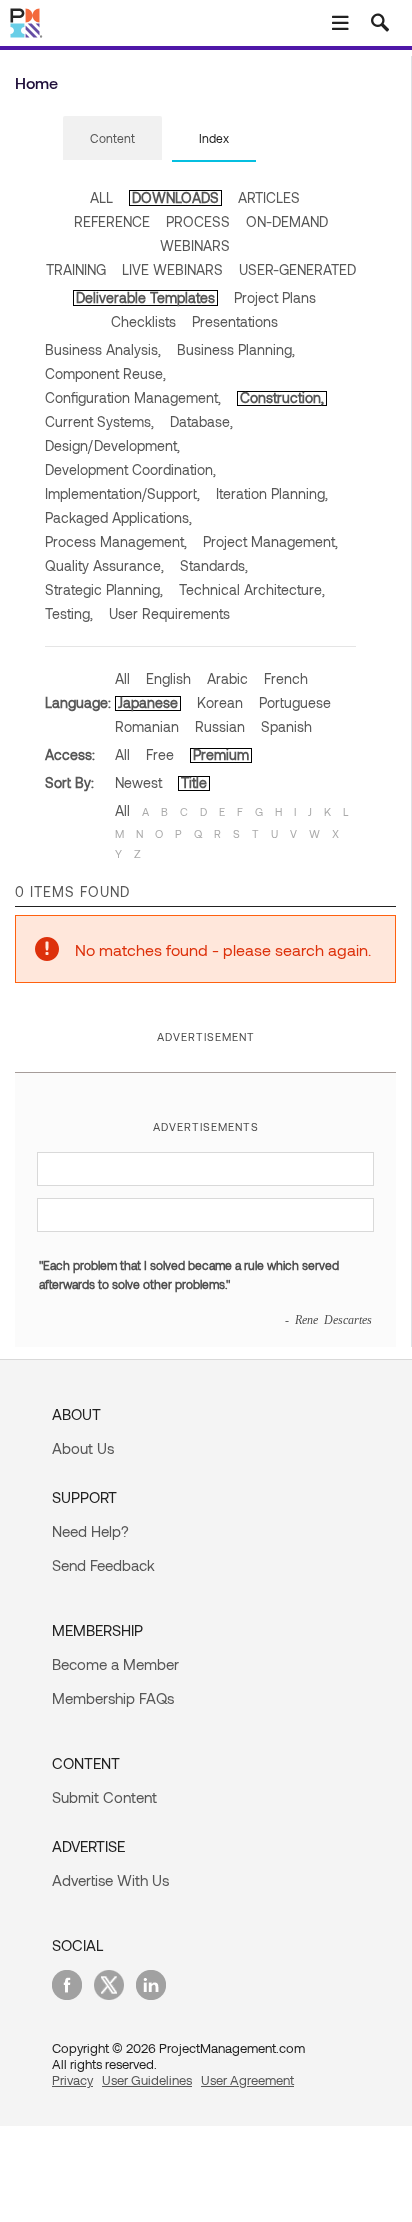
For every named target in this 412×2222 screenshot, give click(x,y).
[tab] (112, 139)
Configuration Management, (133, 397)
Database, (201, 421)
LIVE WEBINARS (172, 269)
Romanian (147, 726)
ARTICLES (269, 197)
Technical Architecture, (252, 589)
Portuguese (295, 702)
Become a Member (115, 1664)
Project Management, (270, 541)
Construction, (282, 397)
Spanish (286, 726)
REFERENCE (112, 221)
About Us (83, 1448)
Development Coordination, (130, 469)
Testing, (69, 613)
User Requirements (169, 613)
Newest (138, 782)
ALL (101, 197)
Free (160, 754)
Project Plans (275, 297)
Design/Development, (112, 445)
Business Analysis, (103, 349)
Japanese (148, 702)
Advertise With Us (110, 1880)
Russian (220, 726)
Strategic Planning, (104, 589)
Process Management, (116, 541)
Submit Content (104, 1797)
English (168, 678)
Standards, (214, 565)
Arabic (227, 678)
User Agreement (247, 2080)
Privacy (72, 2080)
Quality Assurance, (104, 565)
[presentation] (112, 138)
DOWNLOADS (175, 197)
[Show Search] (380, 23)
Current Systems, (99, 421)
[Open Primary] (340, 23)
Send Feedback (103, 1565)
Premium (221, 754)
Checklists (143, 321)
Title (194, 782)
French (286, 678)
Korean (220, 702)
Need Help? (90, 1531)
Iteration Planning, (272, 493)
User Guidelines (147, 2080)
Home (36, 82)
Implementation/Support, (122, 493)
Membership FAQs (113, 1698)
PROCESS (198, 221)
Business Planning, (236, 349)
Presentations (235, 321)
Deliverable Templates (145, 297)
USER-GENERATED (297, 269)
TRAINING (76, 269)
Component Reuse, (105, 373)
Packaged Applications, (118, 517)
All (122, 678)
